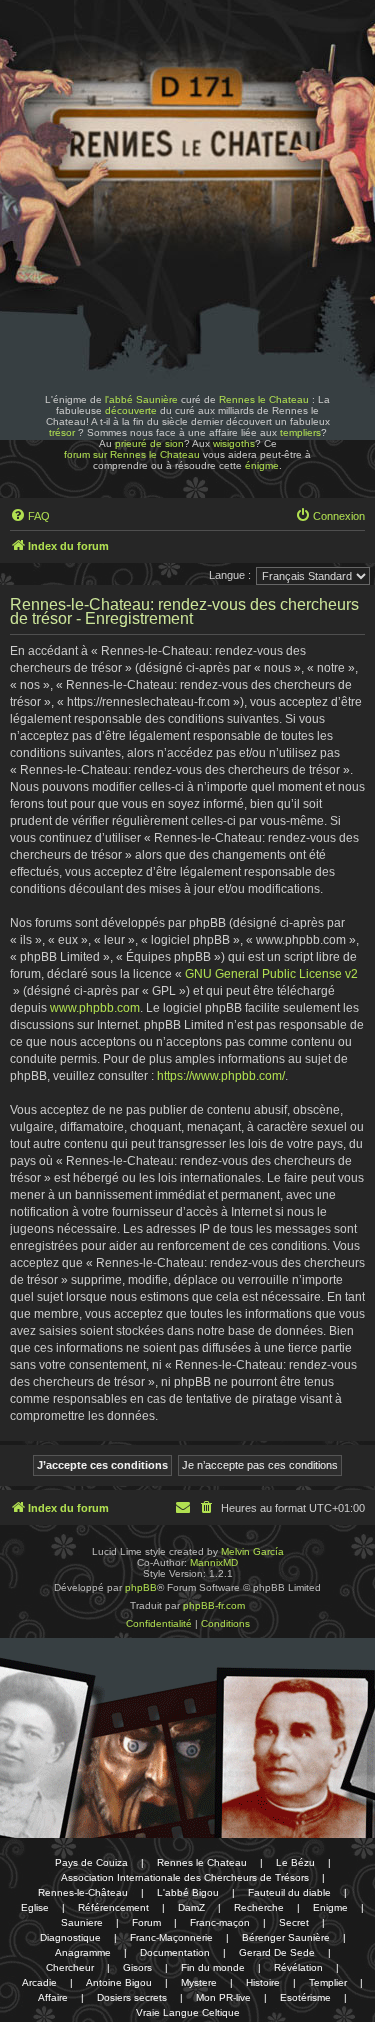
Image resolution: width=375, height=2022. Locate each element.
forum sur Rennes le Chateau (132, 454)
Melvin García (252, 1551)
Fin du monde (213, 1967)
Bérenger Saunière (286, 1937)
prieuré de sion (149, 443)
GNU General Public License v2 (271, 974)
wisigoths (234, 443)
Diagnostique (70, 1937)
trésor (62, 432)
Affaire (53, 1997)
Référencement (113, 1907)
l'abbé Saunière (141, 399)
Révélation (298, 1967)
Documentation (175, 1952)
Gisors (137, 1967)
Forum (146, 1922)
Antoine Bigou (119, 1982)
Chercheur (70, 1967)
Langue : (230, 575)
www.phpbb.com (95, 1008)
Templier (328, 1982)
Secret (294, 1922)
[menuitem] (30, 516)
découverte (131, 410)
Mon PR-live (223, 1997)
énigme (262, 465)
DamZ (191, 1907)
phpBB (141, 1587)
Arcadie (39, 1982)
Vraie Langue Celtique (188, 2012)
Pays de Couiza (91, 1862)
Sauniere (82, 1922)
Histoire (263, 1982)
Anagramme (83, 1952)
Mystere (199, 1982)
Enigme (330, 1907)
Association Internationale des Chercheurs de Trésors (185, 1877)
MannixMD (214, 1562)
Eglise (35, 1907)
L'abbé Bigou (188, 1892)
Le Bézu (295, 1862)
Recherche (259, 1907)
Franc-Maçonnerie (171, 1937)
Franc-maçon (220, 1922)
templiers (300, 432)
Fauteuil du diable (289, 1892)
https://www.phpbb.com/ (221, 1076)
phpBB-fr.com (214, 1605)
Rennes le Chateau (264, 399)
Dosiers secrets (132, 1997)
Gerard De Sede (277, 1952)
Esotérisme (305, 1997)
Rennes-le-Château (83, 1892)
